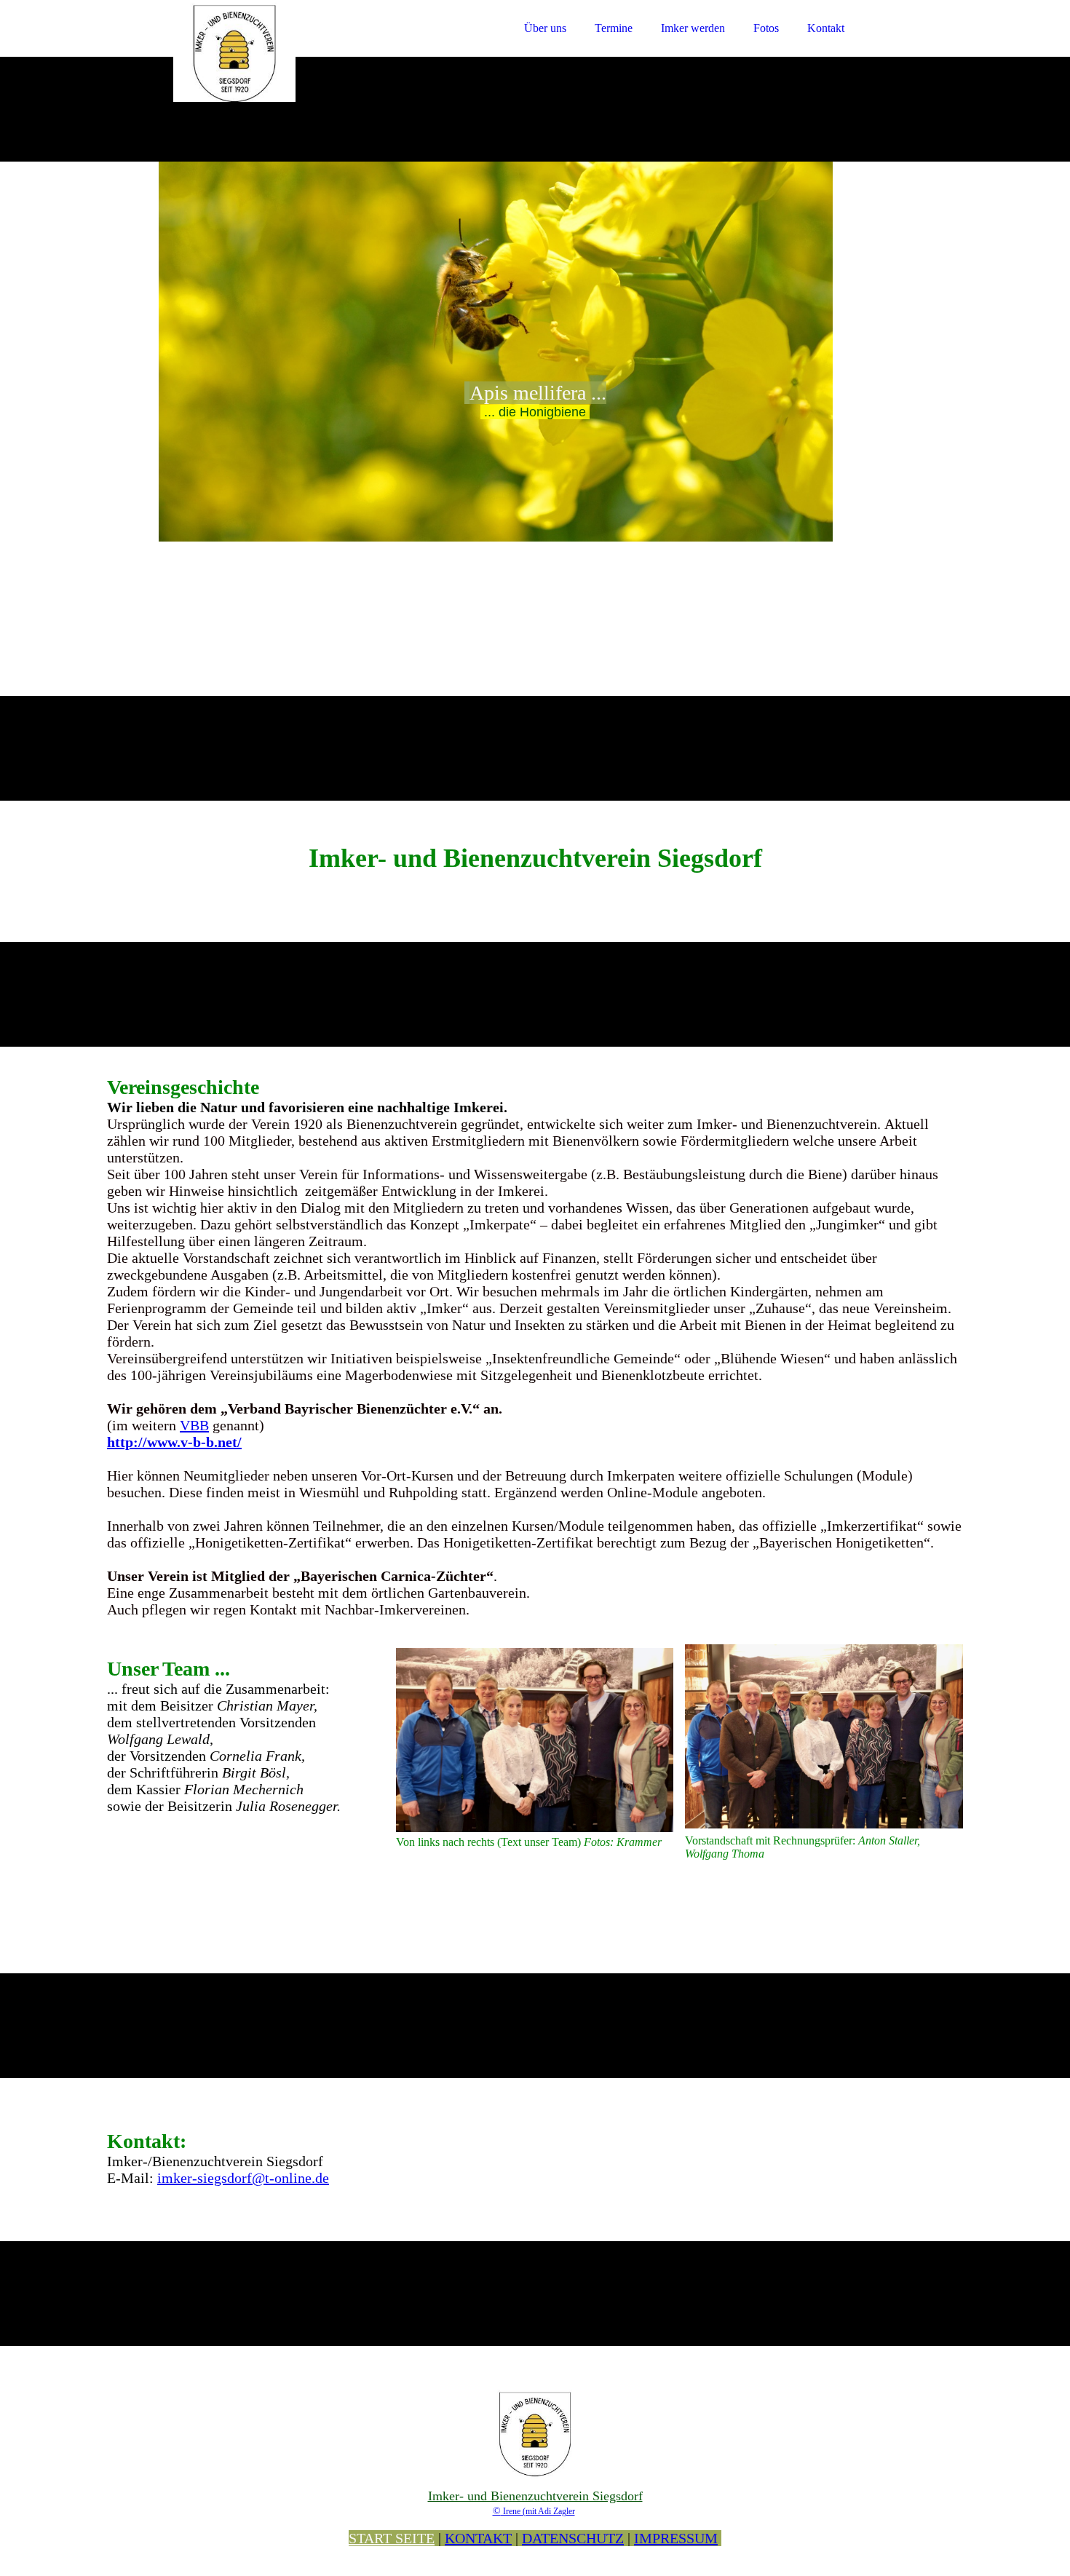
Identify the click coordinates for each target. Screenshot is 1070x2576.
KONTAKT (478, 2538)
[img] (234, 51)
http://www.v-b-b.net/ (174, 1442)
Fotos (766, 28)
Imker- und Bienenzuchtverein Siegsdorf (535, 2496)
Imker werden (693, 28)
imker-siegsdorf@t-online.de (243, 2178)
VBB (194, 1425)
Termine (614, 28)
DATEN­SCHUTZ (573, 2538)
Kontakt (826, 28)
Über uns (545, 28)
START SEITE (392, 2538)
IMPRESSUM (676, 2538)
